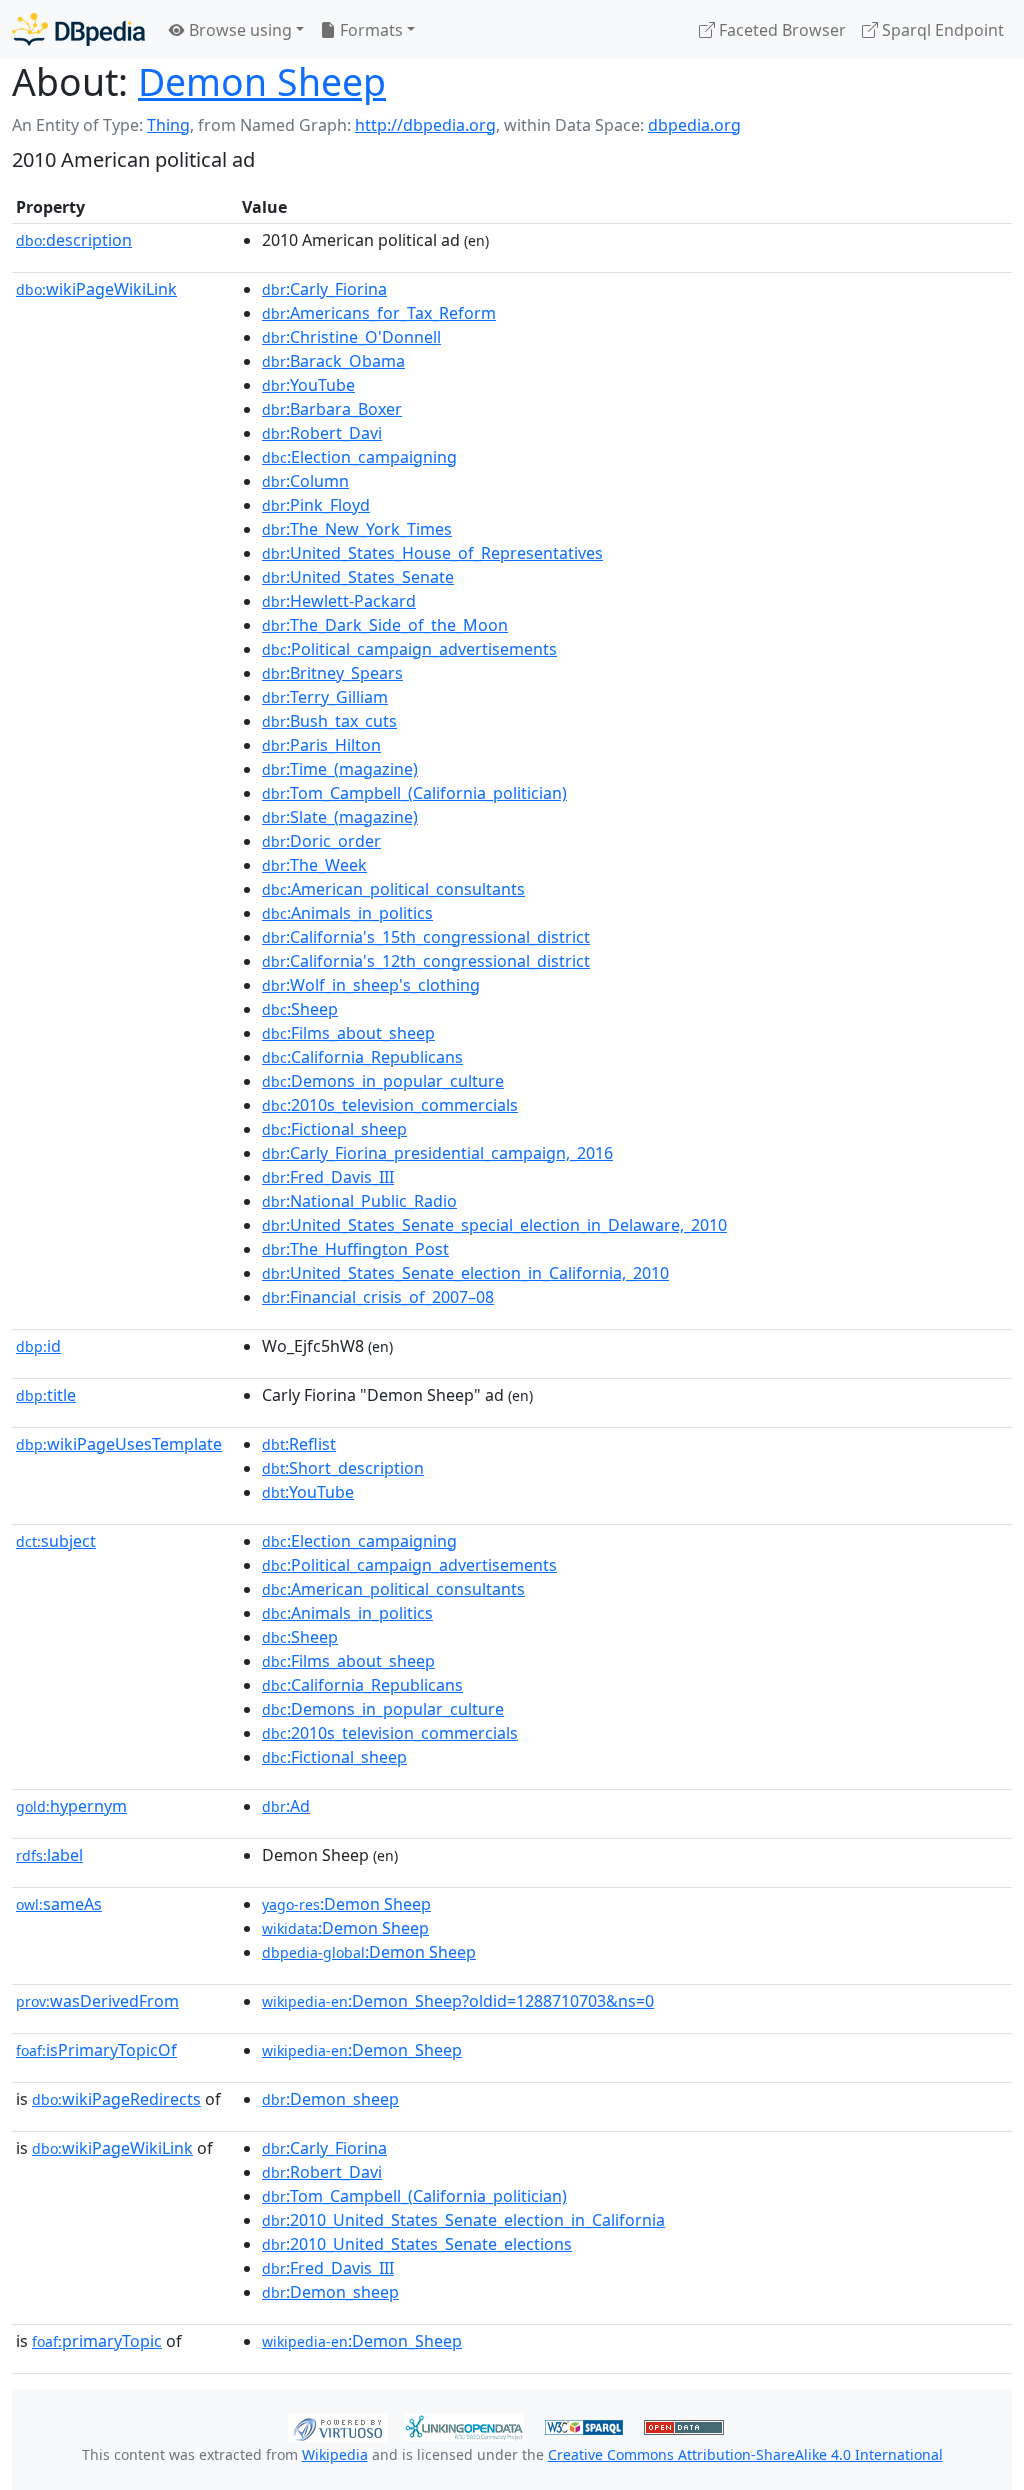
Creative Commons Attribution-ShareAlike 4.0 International (745, 2454)
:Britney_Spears (332, 673)
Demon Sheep (262, 81)
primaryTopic (97, 2341)
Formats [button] (369, 30)
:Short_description (343, 1468)
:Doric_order (321, 841)
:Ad (286, 1806)
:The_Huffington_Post (355, 1249)
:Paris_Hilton (321, 745)
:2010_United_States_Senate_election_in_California (463, 2220)
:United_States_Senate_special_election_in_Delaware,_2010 (494, 1225)
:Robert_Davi (322, 433)
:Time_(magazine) (340, 769)
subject (56, 1541)
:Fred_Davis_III (328, 1177)
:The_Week (314, 865)
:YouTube (308, 385)
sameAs (59, 1904)
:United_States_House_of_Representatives (432, 553)
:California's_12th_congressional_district (426, 961)
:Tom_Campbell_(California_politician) (414, 793)
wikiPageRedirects (116, 2099)
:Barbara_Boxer (332, 409)
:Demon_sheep (330, 2099)
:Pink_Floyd (316, 505)
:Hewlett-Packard (339, 601)
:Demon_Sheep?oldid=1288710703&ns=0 (458, 2001)
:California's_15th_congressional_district (426, 937)
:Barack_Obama (333, 361)
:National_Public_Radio (359, 1201)
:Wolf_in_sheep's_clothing (371, 985)
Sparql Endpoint (941, 30)
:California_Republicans (362, 1057)
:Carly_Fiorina (324, 289)
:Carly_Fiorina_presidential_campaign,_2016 (437, 1153)
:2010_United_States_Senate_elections (417, 2244)
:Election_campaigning (359, 457)
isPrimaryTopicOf (96, 2050)
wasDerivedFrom (97, 2001)
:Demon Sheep (346, 1904)
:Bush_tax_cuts (329, 721)
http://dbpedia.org (425, 125)
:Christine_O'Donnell (351, 337)
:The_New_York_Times (357, 529)
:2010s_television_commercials (390, 1105)
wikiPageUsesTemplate (119, 1444)
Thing (168, 125)
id (38, 1346)
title (46, 1395)
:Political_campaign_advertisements (409, 649)
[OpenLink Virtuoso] (338, 2426)
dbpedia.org (694, 125)
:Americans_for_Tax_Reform (379, 313)
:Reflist (299, 1444)
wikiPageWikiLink (96, 289)
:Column (305, 481)
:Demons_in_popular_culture (383, 1081)
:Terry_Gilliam (325, 697)
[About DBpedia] (78, 29)
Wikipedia (335, 2454)
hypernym (71, 1806)
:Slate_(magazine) (340, 817)
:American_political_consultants (393, 889)
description (74, 240)
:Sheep (300, 1009)
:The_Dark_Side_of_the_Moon (385, 625)
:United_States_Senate (358, 577)
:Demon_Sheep (362, 2050)
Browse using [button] (238, 30)
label (49, 1855)
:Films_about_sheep (348, 1033)
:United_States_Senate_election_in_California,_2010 (465, 1273)
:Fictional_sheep (334, 1129)
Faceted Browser (780, 30)
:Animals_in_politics (347, 913)
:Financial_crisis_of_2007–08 (378, 1297)
